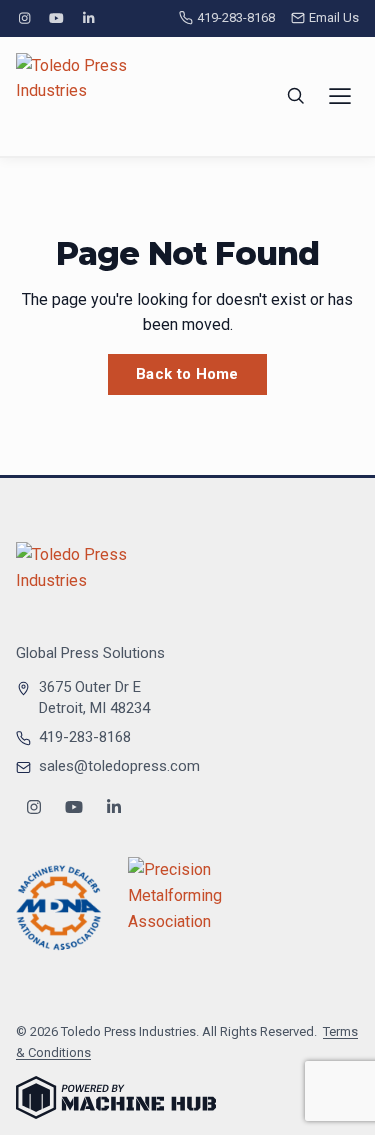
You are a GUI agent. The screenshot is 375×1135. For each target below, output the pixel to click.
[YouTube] (56, 18)
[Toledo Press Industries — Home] (91, 96)
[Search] (296, 96)
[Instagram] (24, 18)
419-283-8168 (236, 17)
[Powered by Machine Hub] (116, 1097)
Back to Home (187, 374)
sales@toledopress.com (119, 766)
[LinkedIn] (89, 18)
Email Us (334, 17)
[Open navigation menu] (340, 96)
